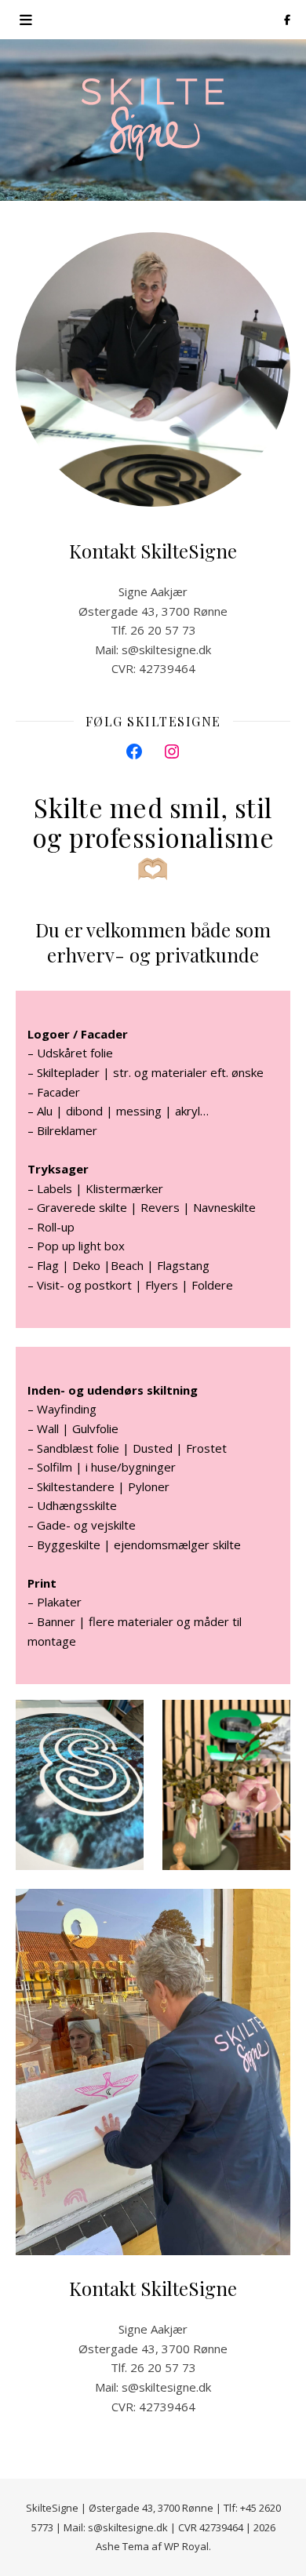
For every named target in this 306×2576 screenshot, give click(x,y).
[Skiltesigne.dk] (153, 120)
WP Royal (186, 2546)
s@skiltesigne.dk (166, 649)
